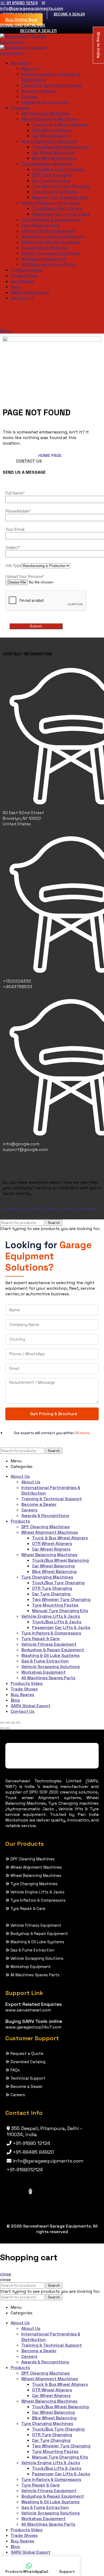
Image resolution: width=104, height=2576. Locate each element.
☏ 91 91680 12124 (19, 3)
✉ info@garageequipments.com (32, 6)
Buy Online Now (21, 20)
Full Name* (15, 493)
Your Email (15, 529)
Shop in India (98, 45)
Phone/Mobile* (18, 511)
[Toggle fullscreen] (13, 1723)
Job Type (13, 565)
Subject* (13, 547)
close (6, 2274)
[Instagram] (30, 2191)
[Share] (7, 1723)
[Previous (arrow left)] (2, 1728)
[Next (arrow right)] (7, 1728)
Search (54, 1223)
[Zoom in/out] (18, 1723)
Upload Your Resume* (25, 576)
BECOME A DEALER (69, 14)
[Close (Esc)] (2, 1723)
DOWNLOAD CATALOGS (23, 25)
